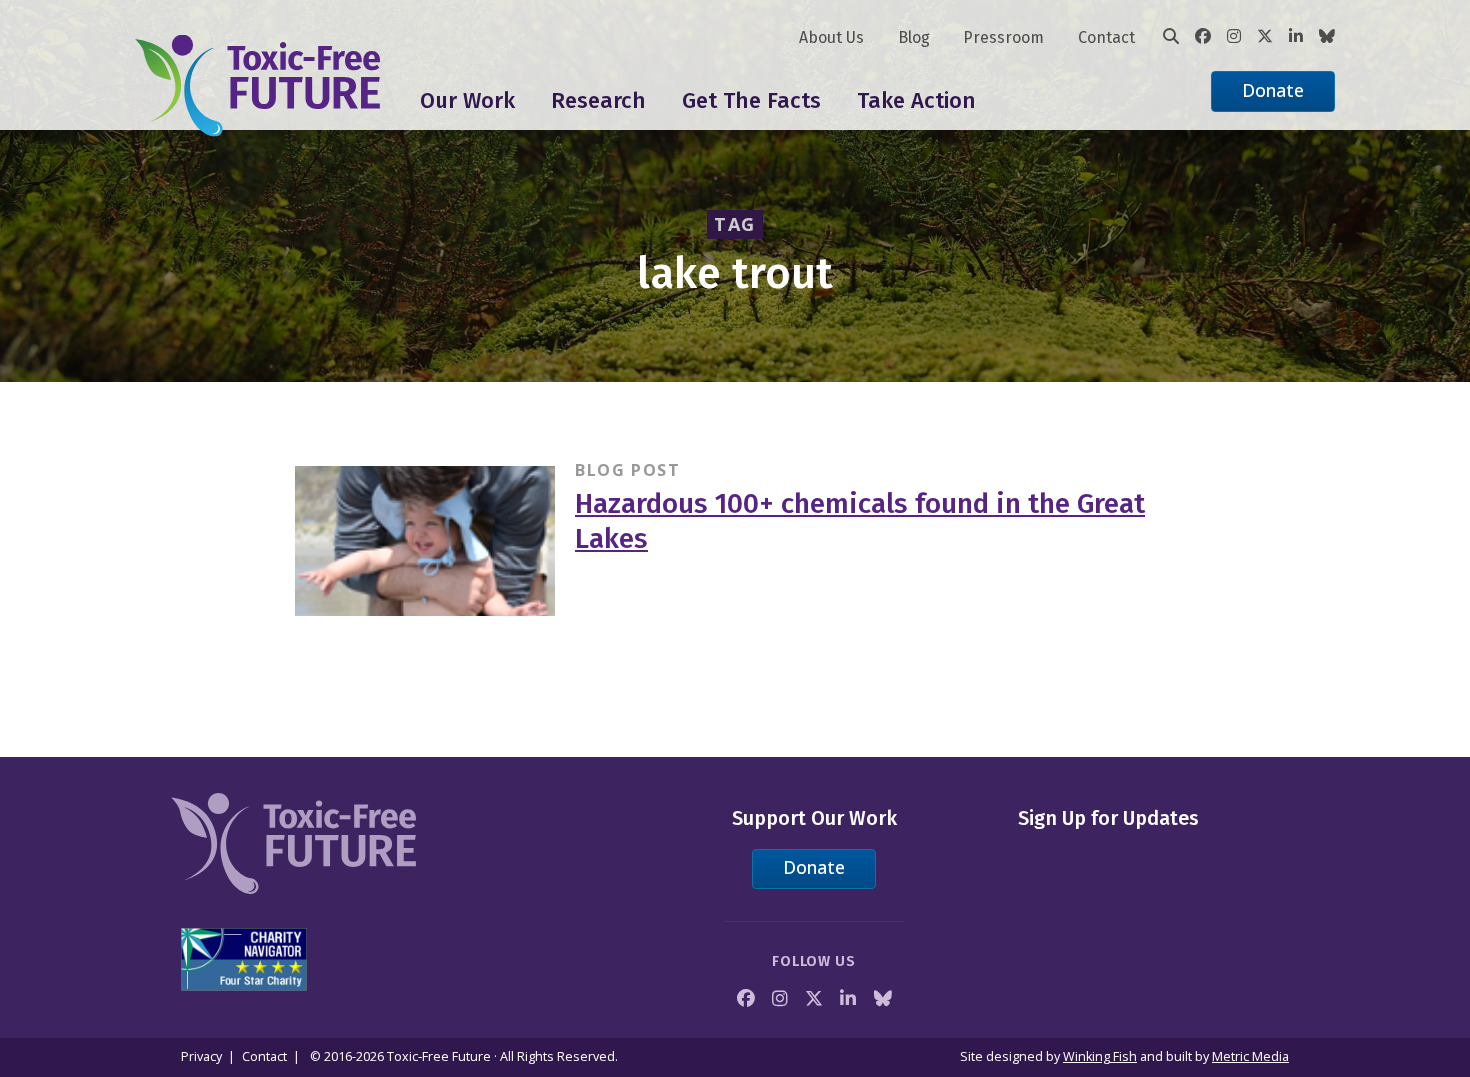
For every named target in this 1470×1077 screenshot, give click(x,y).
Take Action (916, 100)
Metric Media (1250, 1056)
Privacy (201, 1056)
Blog (914, 37)
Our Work (467, 100)
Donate (1273, 90)
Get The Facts (751, 100)
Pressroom (1003, 37)
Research (598, 100)
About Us (831, 37)
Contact (1106, 37)
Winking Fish (1100, 1056)
